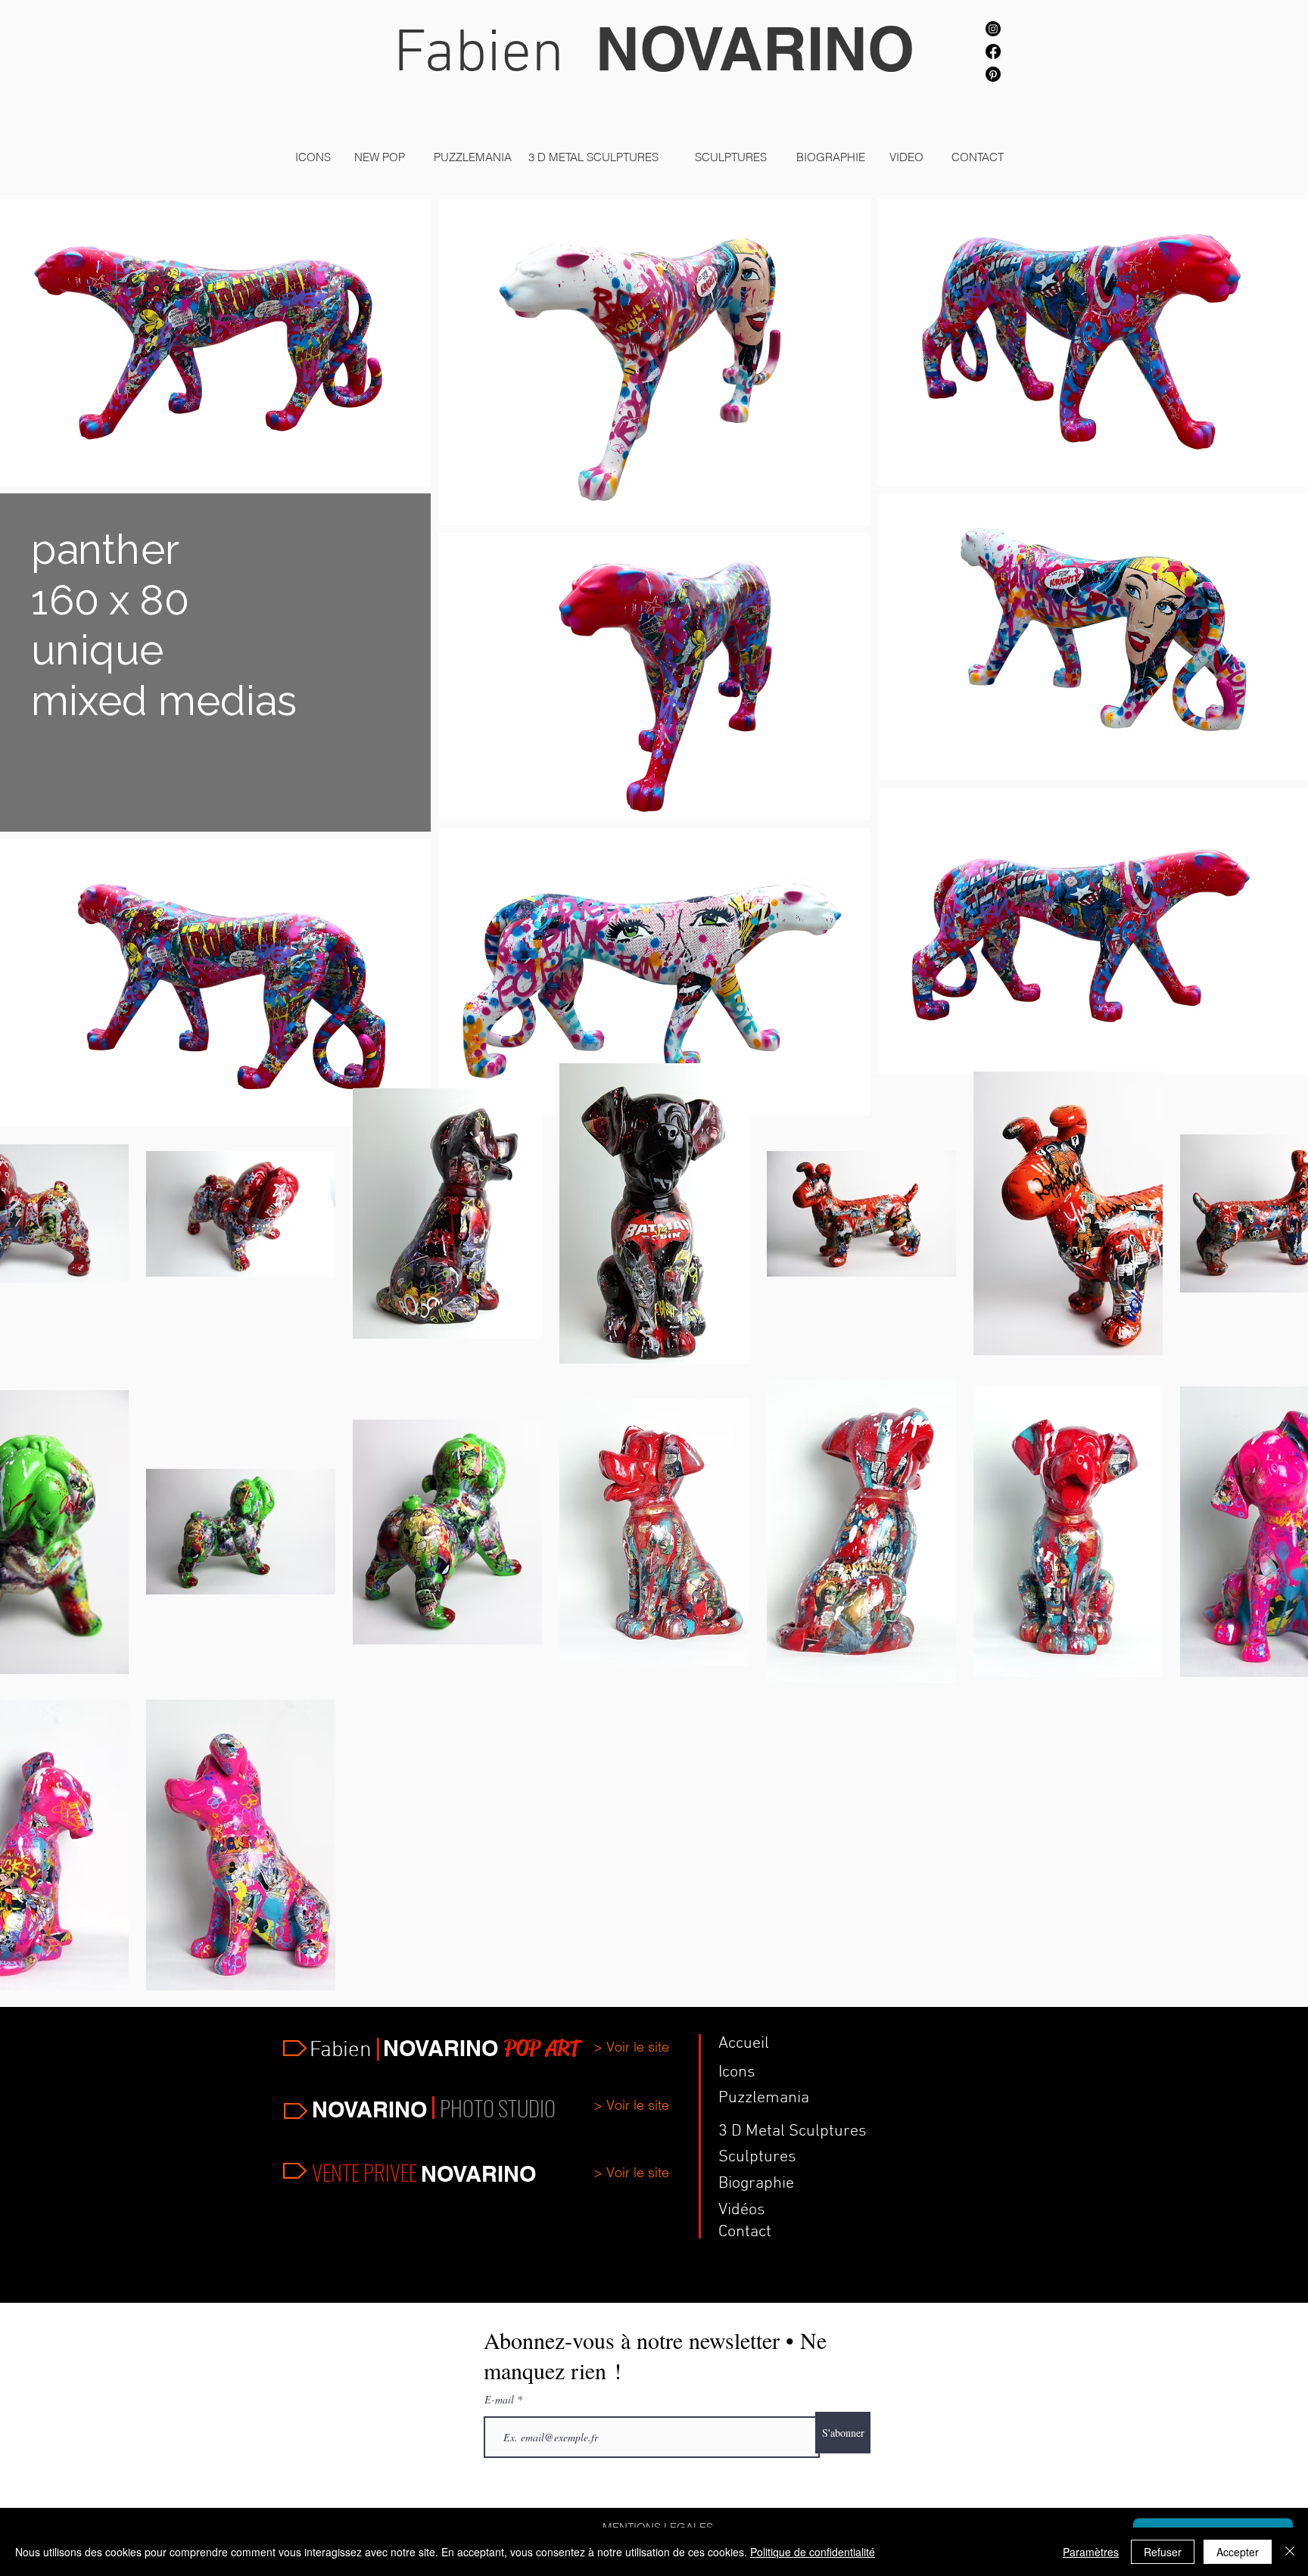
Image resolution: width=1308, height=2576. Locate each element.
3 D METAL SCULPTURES (593, 157)
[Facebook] (993, 51)
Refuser (1163, 2552)
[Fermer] (1290, 2552)
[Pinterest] (993, 74)
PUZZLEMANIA (473, 157)
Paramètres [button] (1091, 2552)
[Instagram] (993, 29)
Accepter (1238, 2552)
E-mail (501, 2400)
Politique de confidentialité (813, 2552)
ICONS (313, 157)
